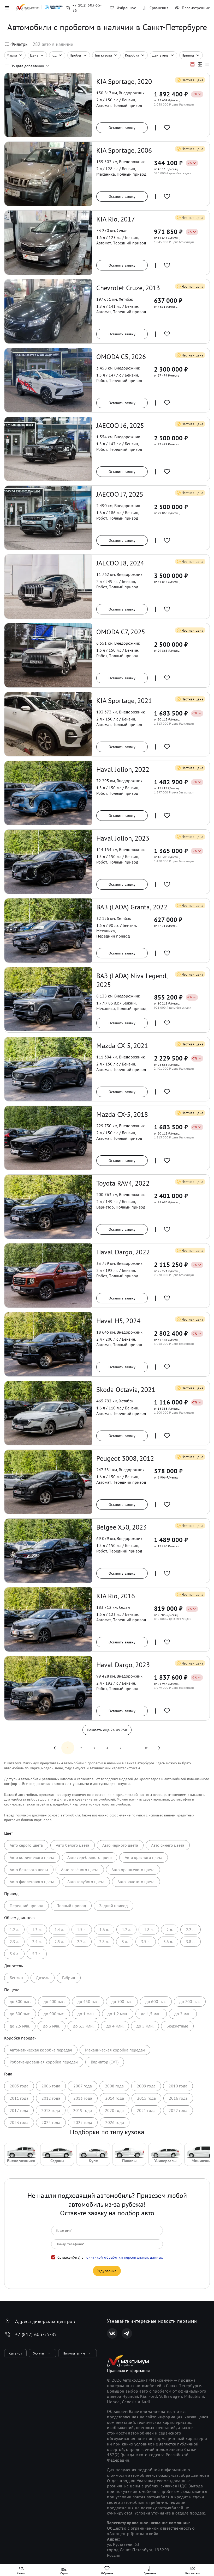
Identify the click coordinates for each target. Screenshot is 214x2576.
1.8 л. (149, 1930)
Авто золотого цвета (136, 1882)
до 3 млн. (52, 2026)
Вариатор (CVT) (105, 2062)
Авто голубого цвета (86, 1882)
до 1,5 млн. (151, 2014)
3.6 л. (168, 1942)
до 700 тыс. (190, 2001)
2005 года (19, 2086)
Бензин (16, 1978)
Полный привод (71, 1906)
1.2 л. (14, 1930)
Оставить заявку (122, 128)
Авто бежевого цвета (29, 1870)
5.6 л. (14, 1954)
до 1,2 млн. (118, 2014)
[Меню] (7, 8)
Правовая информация (128, 2370)
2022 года (178, 2110)
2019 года (82, 2110)
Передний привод (26, 1906)
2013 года (83, 2098)
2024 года (51, 2122)
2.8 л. (104, 1942)
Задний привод (114, 1906)
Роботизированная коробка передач (44, 2062)
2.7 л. (82, 1942)
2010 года (178, 2086)
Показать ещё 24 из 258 (107, 1730)
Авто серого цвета (26, 1845)
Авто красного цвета (144, 1857)
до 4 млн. (115, 2026)
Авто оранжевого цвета (133, 1870)
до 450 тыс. (88, 2001)
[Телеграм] (127, 2333)
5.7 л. (37, 1954)
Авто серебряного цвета (90, 1857)
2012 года (51, 2098)
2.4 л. (37, 1942)
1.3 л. (37, 1930)
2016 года (178, 2098)
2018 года (51, 2110)
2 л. (170, 1930)
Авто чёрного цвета (120, 1845)
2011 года (19, 2098)
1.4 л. (59, 1930)
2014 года (115, 2098)
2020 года (114, 2110)
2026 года (115, 2122)
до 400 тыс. (54, 2001)
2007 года (83, 2086)
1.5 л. (82, 1930)
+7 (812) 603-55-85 (36, 2334)
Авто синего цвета (168, 1845)
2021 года (146, 2110)
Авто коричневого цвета (32, 1857)
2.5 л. (59, 1942)
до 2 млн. (183, 2014)
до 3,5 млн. (83, 2026)
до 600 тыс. (156, 2001)
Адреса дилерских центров (45, 2321)
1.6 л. (104, 1930)
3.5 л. (146, 1942)
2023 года (19, 2122)
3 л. (125, 1942)
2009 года (146, 2086)
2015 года (146, 2098)
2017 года (19, 2110)
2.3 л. (14, 1942)
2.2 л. (191, 1930)
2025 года (83, 2122)
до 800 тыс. (20, 2014)
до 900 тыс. (54, 2014)
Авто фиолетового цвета (32, 1882)
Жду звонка (107, 2271)
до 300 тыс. (20, 2001)
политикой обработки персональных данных (124, 2257)
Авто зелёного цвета (80, 1870)
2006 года (51, 2086)
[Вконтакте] (112, 2333)
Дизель (43, 1978)
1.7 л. (126, 1930)
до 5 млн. (145, 2026)
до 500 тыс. (122, 2001)
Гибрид (69, 1978)
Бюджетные (177, 2026)
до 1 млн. (86, 2014)
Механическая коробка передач (115, 2050)
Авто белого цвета (73, 1845)
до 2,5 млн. (20, 2026)
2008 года (114, 2086)
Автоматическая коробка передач (41, 2050)
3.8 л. (191, 1942)
